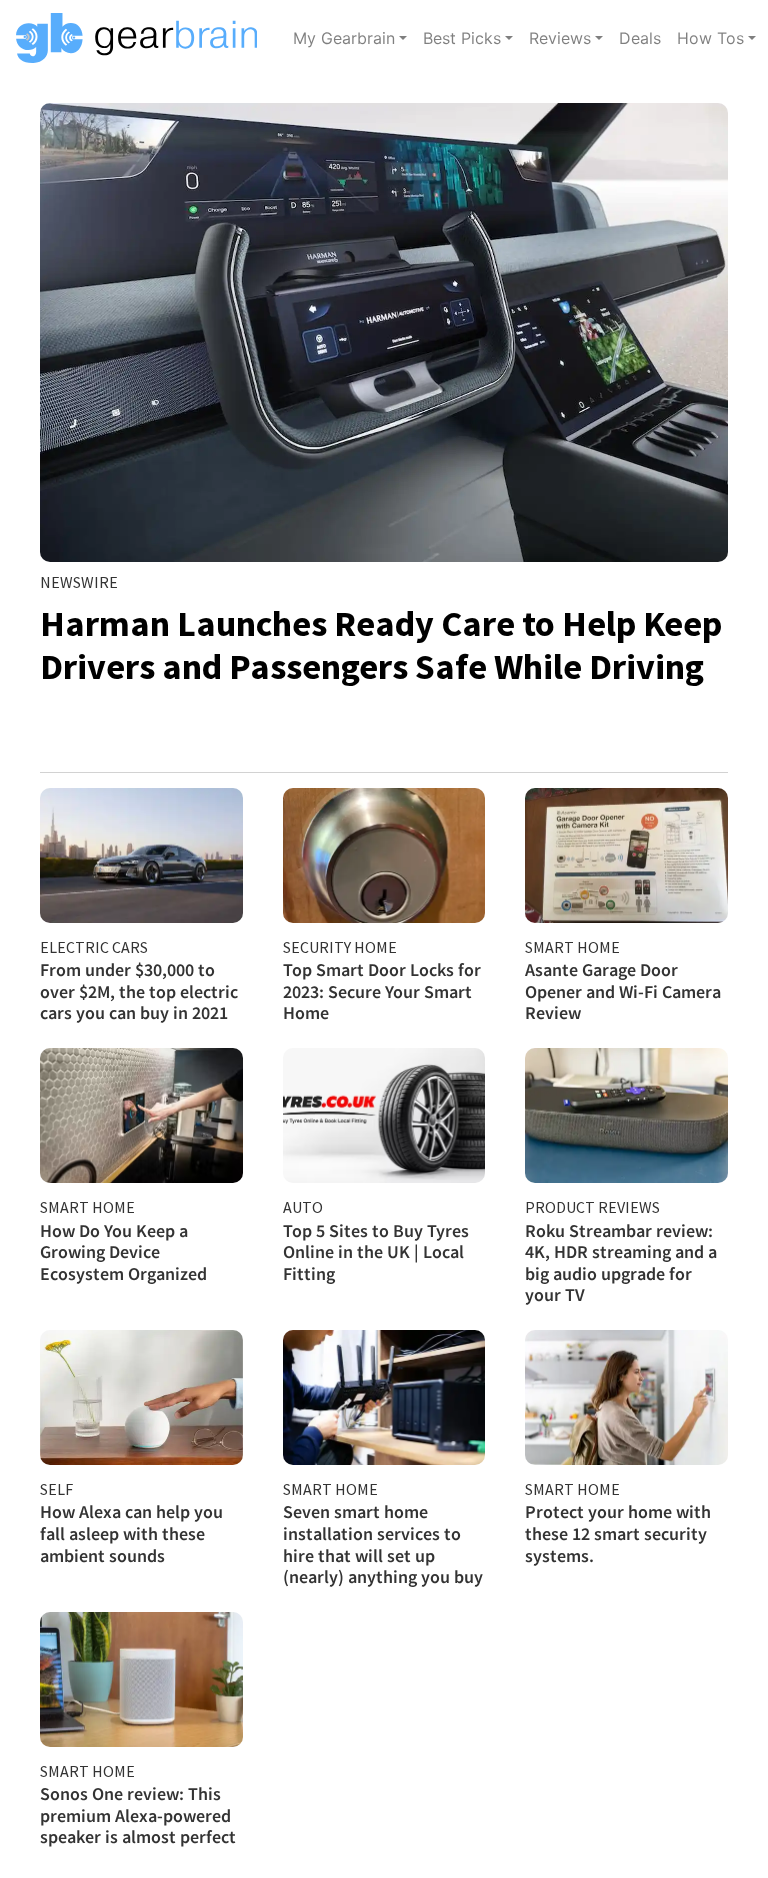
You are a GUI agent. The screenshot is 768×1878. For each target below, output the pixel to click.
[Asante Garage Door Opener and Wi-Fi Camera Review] (626, 855)
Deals (640, 38)
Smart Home (572, 947)
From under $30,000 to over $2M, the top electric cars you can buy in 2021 (139, 991)
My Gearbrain (344, 38)
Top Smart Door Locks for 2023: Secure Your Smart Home (382, 991)
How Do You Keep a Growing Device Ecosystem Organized (123, 1252)
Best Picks (462, 38)
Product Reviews (592, 1207)
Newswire (79, 582)
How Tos (710, 38)
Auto (303, 1207)
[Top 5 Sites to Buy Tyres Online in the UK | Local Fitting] (384, 1115)
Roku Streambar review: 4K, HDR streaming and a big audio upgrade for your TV (621, 1263)
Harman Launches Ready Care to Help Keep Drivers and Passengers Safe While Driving (381, 645)
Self (56, 1489)
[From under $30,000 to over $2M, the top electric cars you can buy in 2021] (141, 855)
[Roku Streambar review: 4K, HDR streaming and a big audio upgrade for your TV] (626, 1115)
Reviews (560, 38)
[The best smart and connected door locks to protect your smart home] (384, 855)
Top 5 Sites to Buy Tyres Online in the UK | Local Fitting (376, 1252)
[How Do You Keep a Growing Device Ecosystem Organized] (141, 1115)
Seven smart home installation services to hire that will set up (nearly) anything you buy (383, 1544)
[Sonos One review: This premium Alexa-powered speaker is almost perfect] (141, 1679)
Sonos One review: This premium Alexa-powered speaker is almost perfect (138, 1815)
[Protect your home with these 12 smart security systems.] (626, 1397)
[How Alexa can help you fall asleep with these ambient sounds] (141, 1397)
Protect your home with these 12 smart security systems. (618, 1533)
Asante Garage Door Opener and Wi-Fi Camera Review (623, 991)
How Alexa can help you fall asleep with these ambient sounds (131, 1533)
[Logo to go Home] (142, 38)
